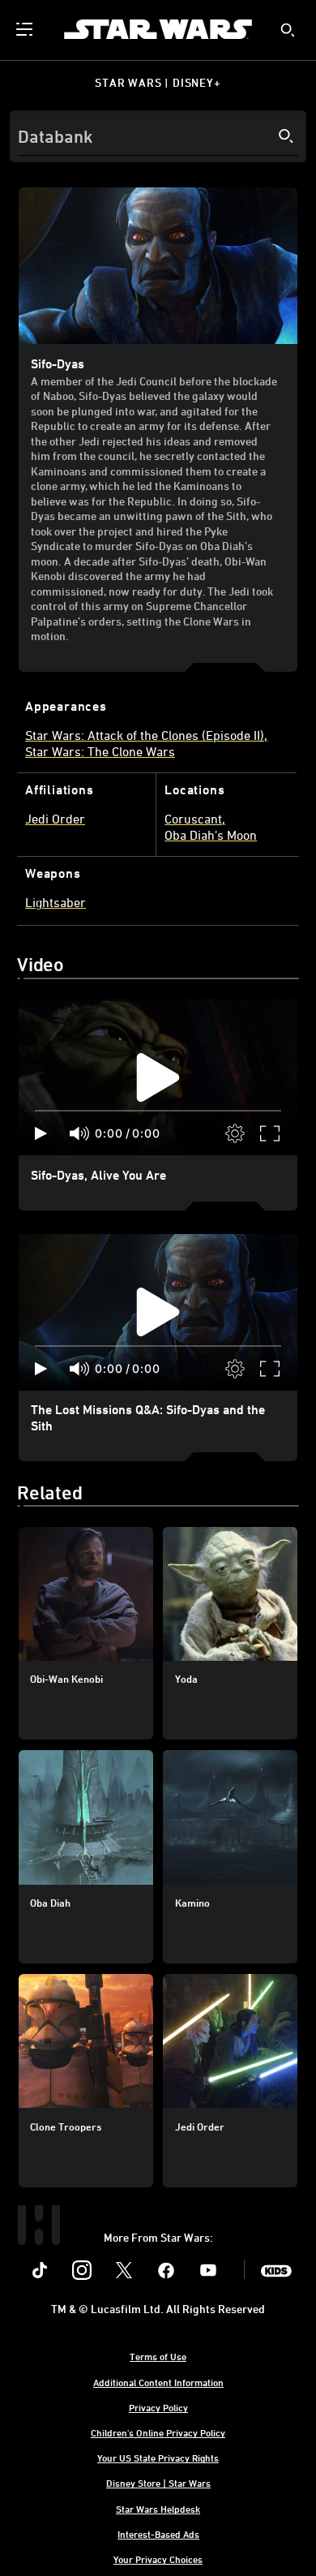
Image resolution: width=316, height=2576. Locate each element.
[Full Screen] (271, 1133)
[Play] (41, 1133)
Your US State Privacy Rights (158, 2458)
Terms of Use (158, 2356)
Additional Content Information (158, 2382)
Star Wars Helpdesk (158, 2509)
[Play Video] (158, 1077)
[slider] (158, 1111)
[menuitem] (26, 29)
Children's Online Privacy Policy (158, 2432)
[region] (158, 1077)
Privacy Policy (158, 2407)
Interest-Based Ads (158, 2534)
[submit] (288, 30)
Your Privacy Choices (158, 2559)
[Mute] (80, 1133)
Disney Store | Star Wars (158, 2483)
